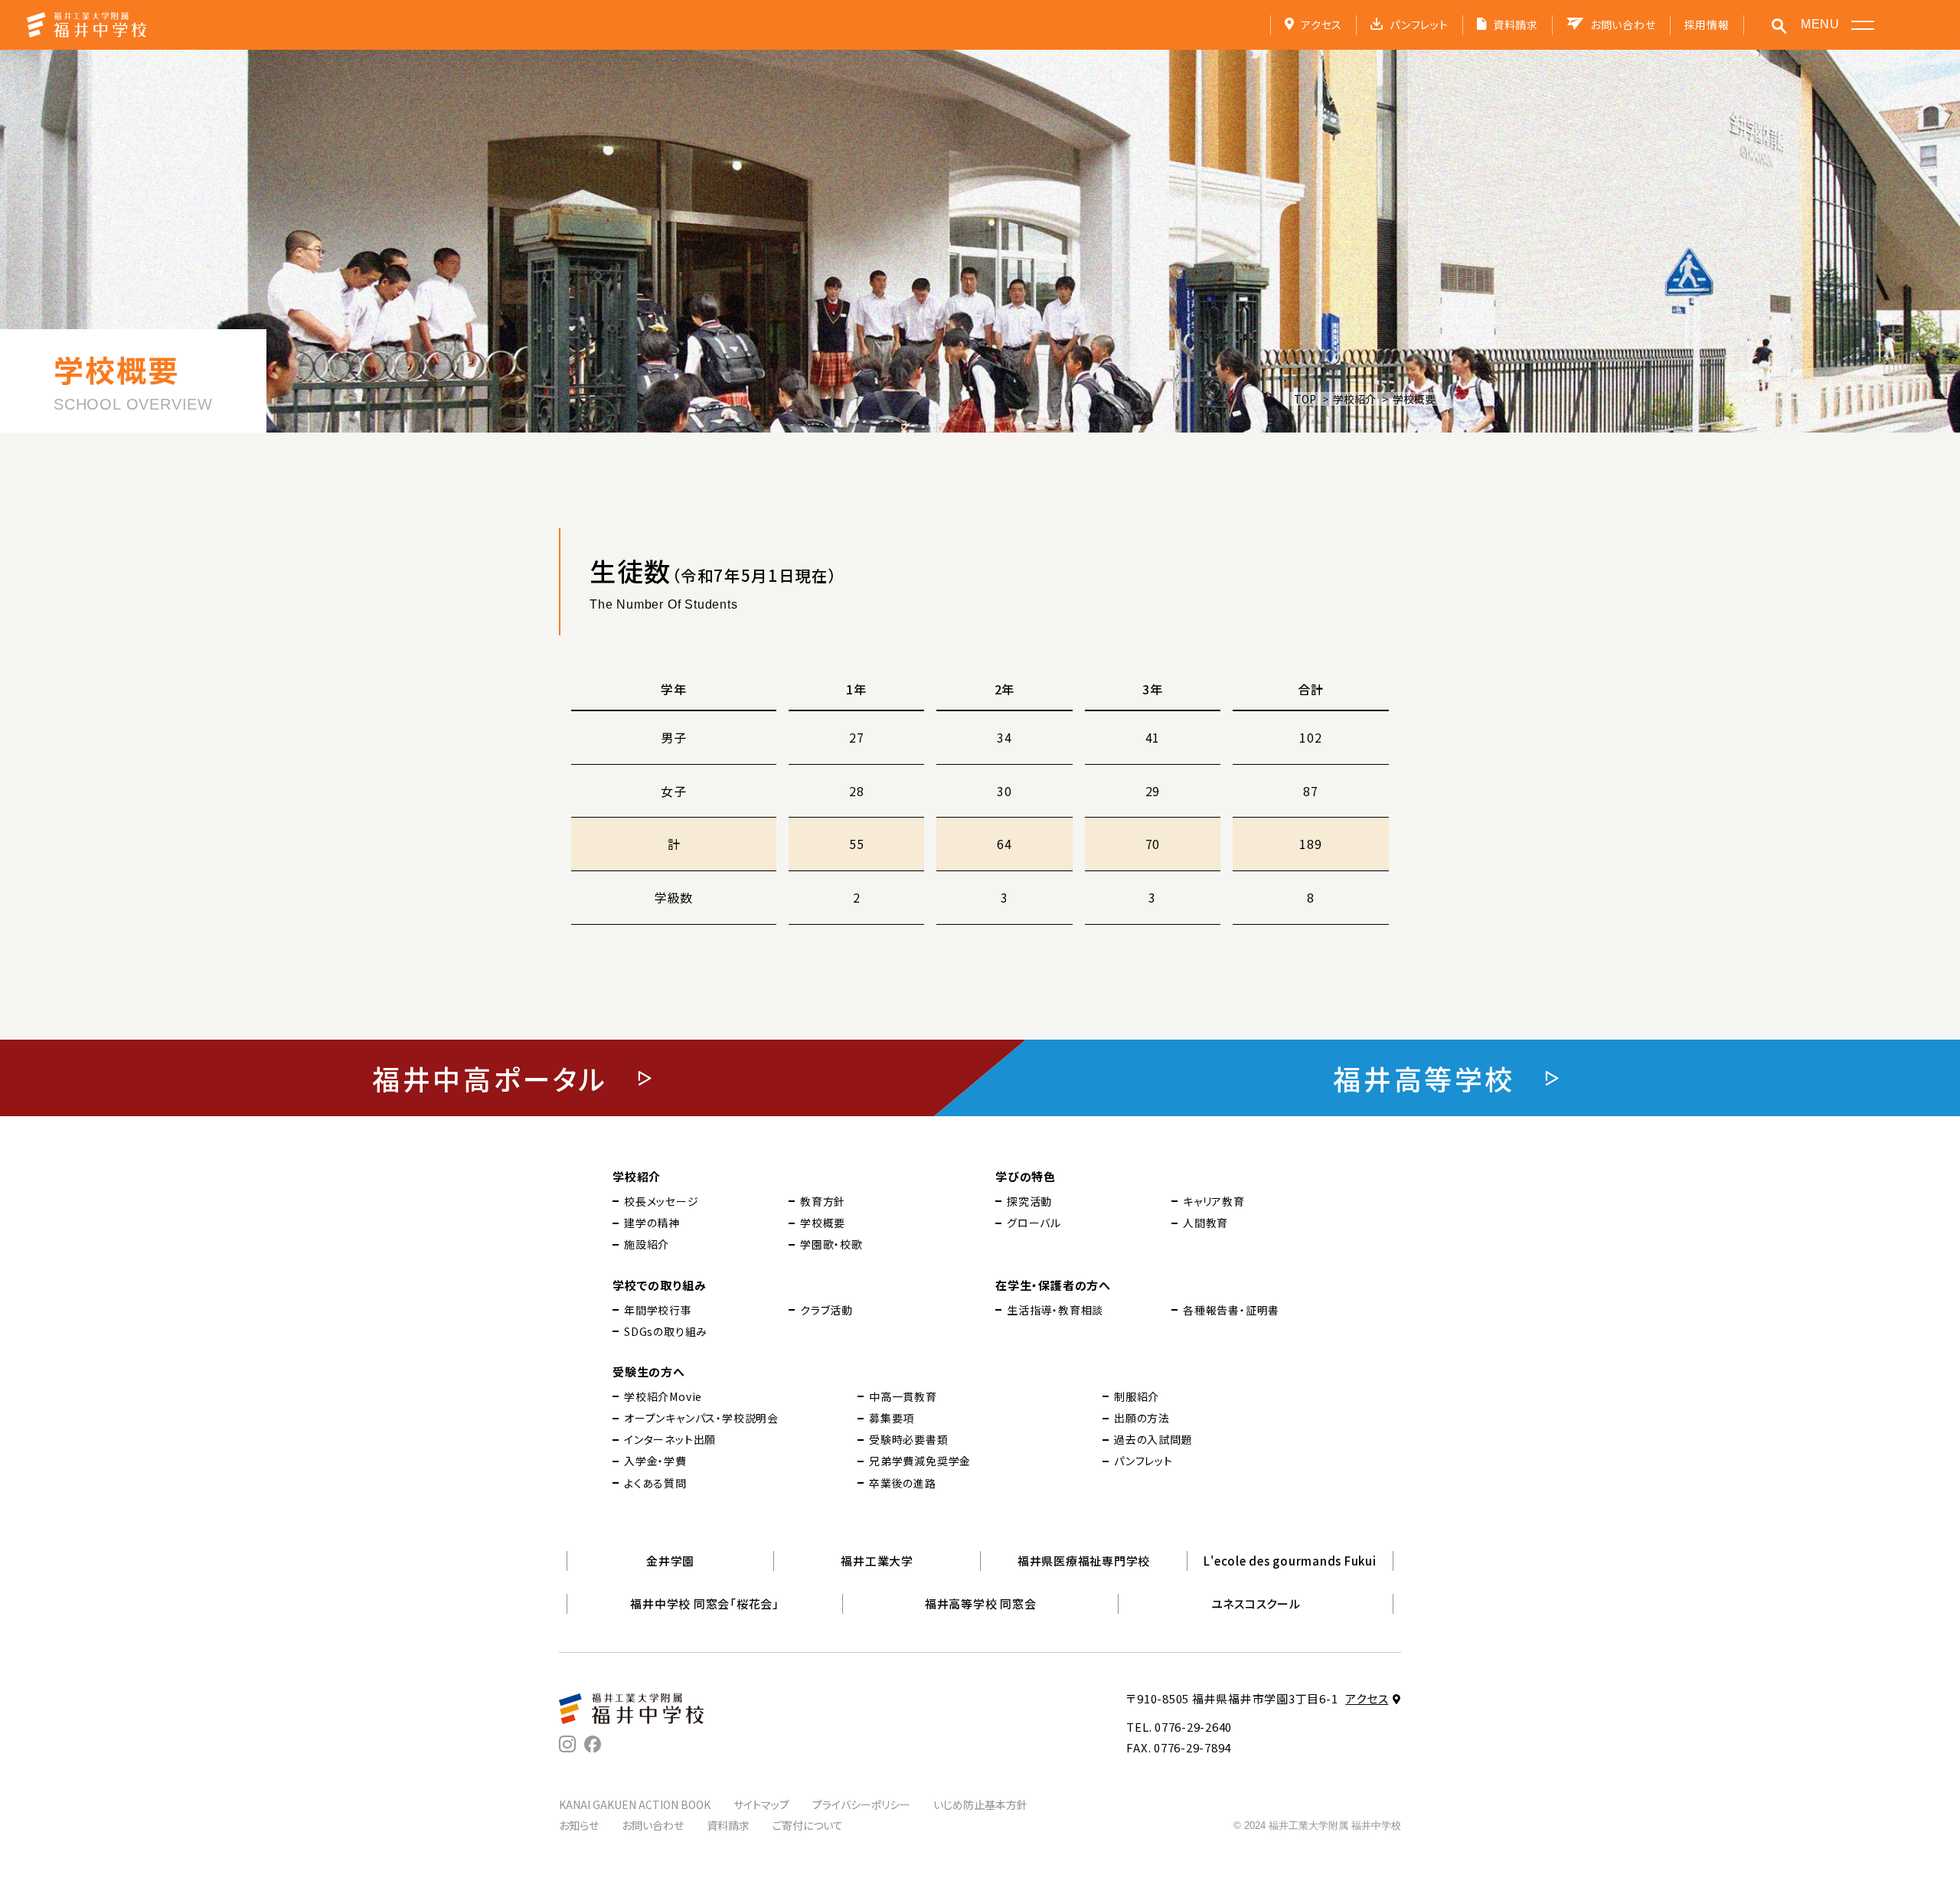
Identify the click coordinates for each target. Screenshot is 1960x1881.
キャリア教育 (1214, 1201)
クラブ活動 (826, 1310)
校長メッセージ (661, 1201)
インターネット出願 (670, 1439)
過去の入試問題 (1153, 1439)
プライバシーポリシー (861, 1804)
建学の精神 (652, 1223)
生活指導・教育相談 (1055, 1310)
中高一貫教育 (903, 1396)
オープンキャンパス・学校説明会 (701, 1418)
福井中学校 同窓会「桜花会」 (705, 1603)
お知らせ (579, 1825)
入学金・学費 (655, 1461)
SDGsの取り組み (666, 1331)
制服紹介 (1137, 1396)
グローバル (1034, 1223)
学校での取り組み (659, 1285)
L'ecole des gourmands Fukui (1290, 1561)
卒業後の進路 (903, 1483)
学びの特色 (1026, 1176)
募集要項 (892, 1418)
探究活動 (1029, 1201)
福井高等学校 (1424, 1078)
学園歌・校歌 (831, 1244)
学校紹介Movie (663, 1396)
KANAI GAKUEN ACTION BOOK (635, 1804)
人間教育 (1205, 1223)
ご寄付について (808, 1825)
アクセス (1321, 24)
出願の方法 (1142, 1418)
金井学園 (670, 1561)
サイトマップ (761, 1804)
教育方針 (823, 1201)
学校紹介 (1354, 399)
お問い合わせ (1623, 24)
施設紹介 (647, 1244)
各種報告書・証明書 (1231, 1310)
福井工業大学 (877, 1561)
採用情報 (1707, 24)
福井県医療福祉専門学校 (1084, 1561)
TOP (1305, 399)
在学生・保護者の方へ (1053, 1285)
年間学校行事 (658, 1310)
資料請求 (1516, 24)
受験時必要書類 (909, 1439)
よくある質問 (655, 1483)
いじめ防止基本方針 (980, 1804)
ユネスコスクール (1256, 1603)
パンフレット (1419, 24)
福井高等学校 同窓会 (981, 1603)
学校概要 (823, 1223)
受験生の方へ (649, 1372)
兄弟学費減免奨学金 (920, 1461)
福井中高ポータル (490, 1078)
